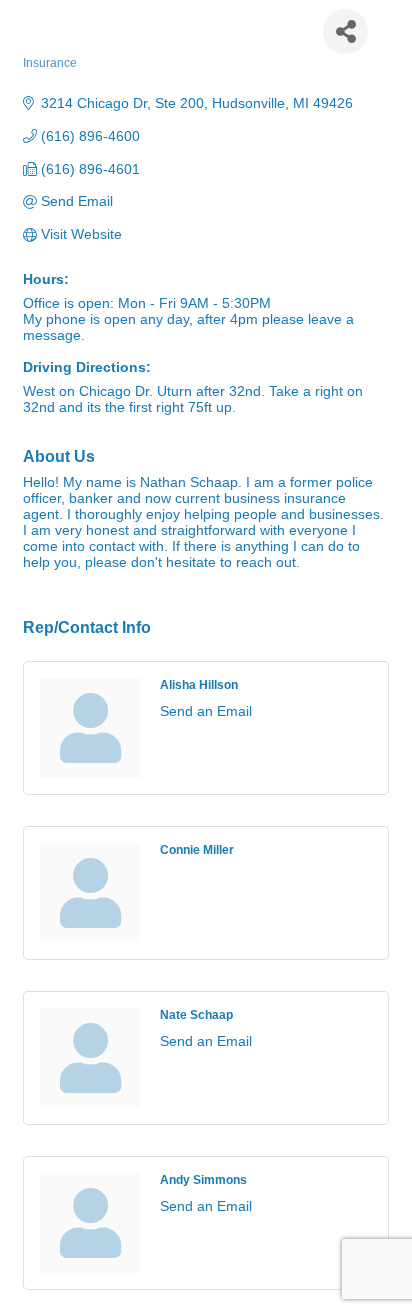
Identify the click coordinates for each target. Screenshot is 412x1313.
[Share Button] (345, 31)
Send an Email (206, 711)
